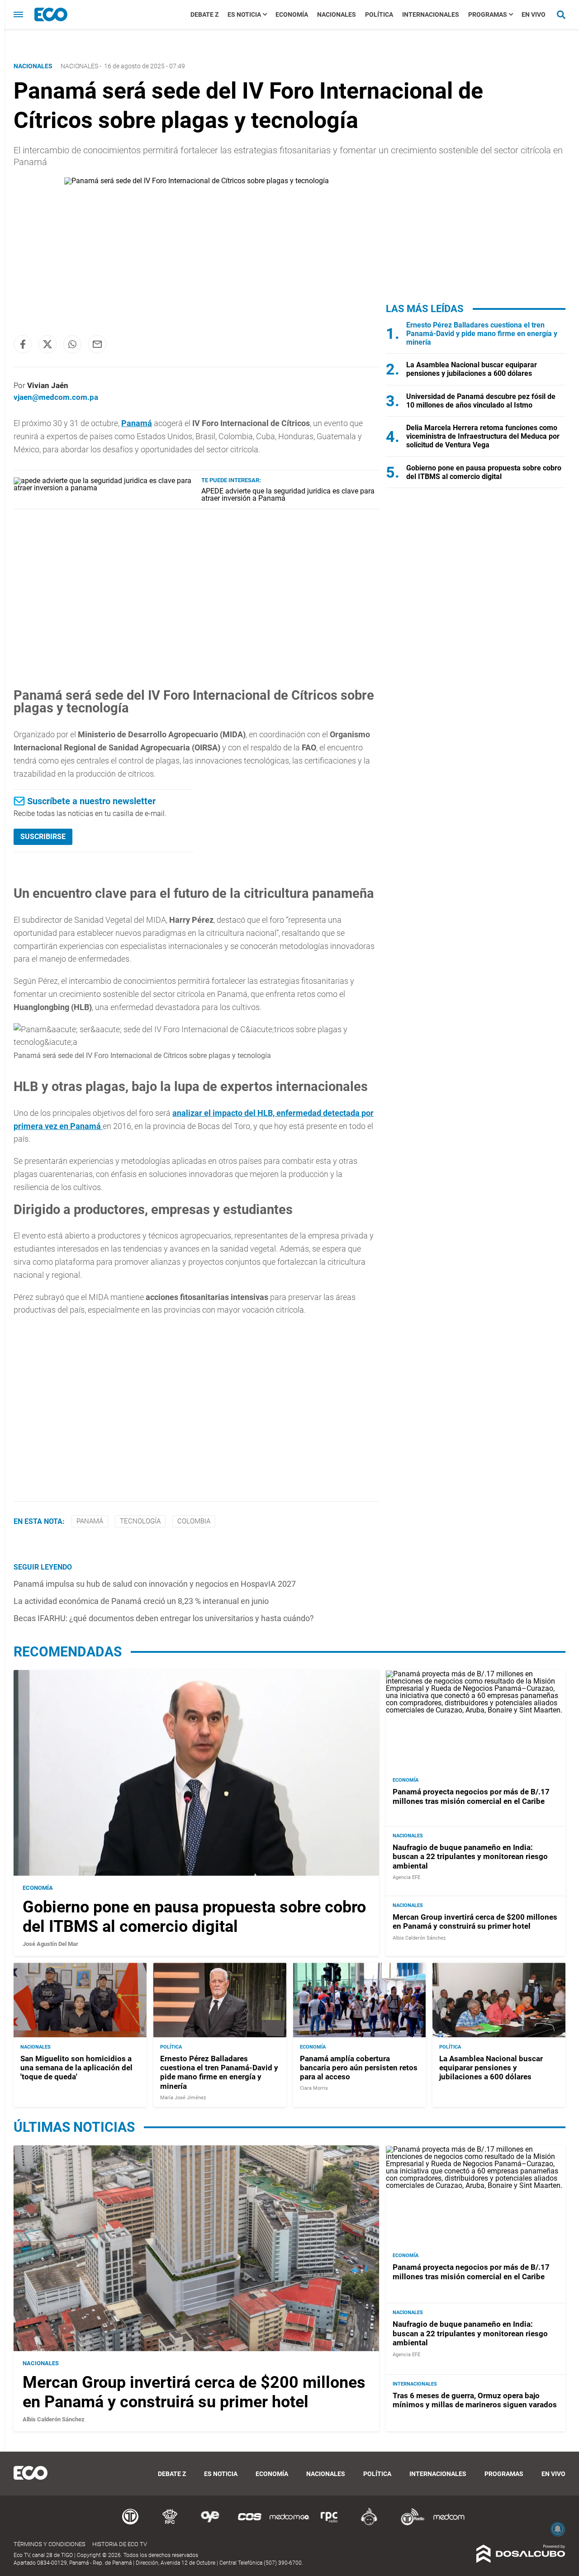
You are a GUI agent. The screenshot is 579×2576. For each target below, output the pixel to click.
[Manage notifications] (558, 2529)
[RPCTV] (170, 2524)
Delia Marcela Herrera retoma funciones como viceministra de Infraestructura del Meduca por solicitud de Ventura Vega (483, 436)
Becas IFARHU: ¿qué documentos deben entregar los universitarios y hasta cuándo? (164, 1618)
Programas (488, 14)
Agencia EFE (406, 1877)
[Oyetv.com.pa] (210, 2524)
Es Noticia (244, 14)
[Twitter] (47, 344)
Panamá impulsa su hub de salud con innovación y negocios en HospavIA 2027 (155, 1584)
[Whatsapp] (72, 344)
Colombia (194, 1521)
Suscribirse (43, 837)
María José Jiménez (183, 2098)
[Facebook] (23, 344)
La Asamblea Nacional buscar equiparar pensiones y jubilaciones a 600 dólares (472, 369)
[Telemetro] (130, 2524)
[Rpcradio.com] (329, 2524)
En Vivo (534, 14)
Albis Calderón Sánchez (419, 1938)
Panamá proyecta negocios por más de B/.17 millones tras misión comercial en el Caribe (471, 1796)
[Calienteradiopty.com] (369, 2524)
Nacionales (337, 14)
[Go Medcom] (289, 2524)
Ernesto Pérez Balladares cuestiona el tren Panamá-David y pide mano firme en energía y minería (482, 334)
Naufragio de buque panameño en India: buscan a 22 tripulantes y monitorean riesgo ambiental (470, 1857)
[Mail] (97, 344)
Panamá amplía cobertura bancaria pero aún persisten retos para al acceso (359, 2067)
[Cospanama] (250, 2524)
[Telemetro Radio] (409, 2524)
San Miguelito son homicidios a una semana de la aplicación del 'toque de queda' (76, 2067)
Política (379, 14)
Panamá (137, 423)
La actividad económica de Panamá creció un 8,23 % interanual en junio (141, 1601)
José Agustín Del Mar (50, 1944)
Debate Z (204, 14)
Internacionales (431, 14)
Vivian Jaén (48, 385)
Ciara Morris (314, 2089)
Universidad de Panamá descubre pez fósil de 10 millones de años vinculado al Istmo (481, 401)
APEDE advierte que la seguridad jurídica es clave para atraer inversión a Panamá (288, 495)
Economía (292, 14)
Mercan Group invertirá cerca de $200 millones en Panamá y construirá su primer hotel (475, 1921)
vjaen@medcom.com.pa (56, 397)
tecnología (140, 1521)
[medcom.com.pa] (449, 2524)
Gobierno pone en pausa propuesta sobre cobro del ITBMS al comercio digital (484, 472)
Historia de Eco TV (120, 2544)
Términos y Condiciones (50, 2544)
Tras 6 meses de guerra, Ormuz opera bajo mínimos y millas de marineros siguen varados (475, 2400)
